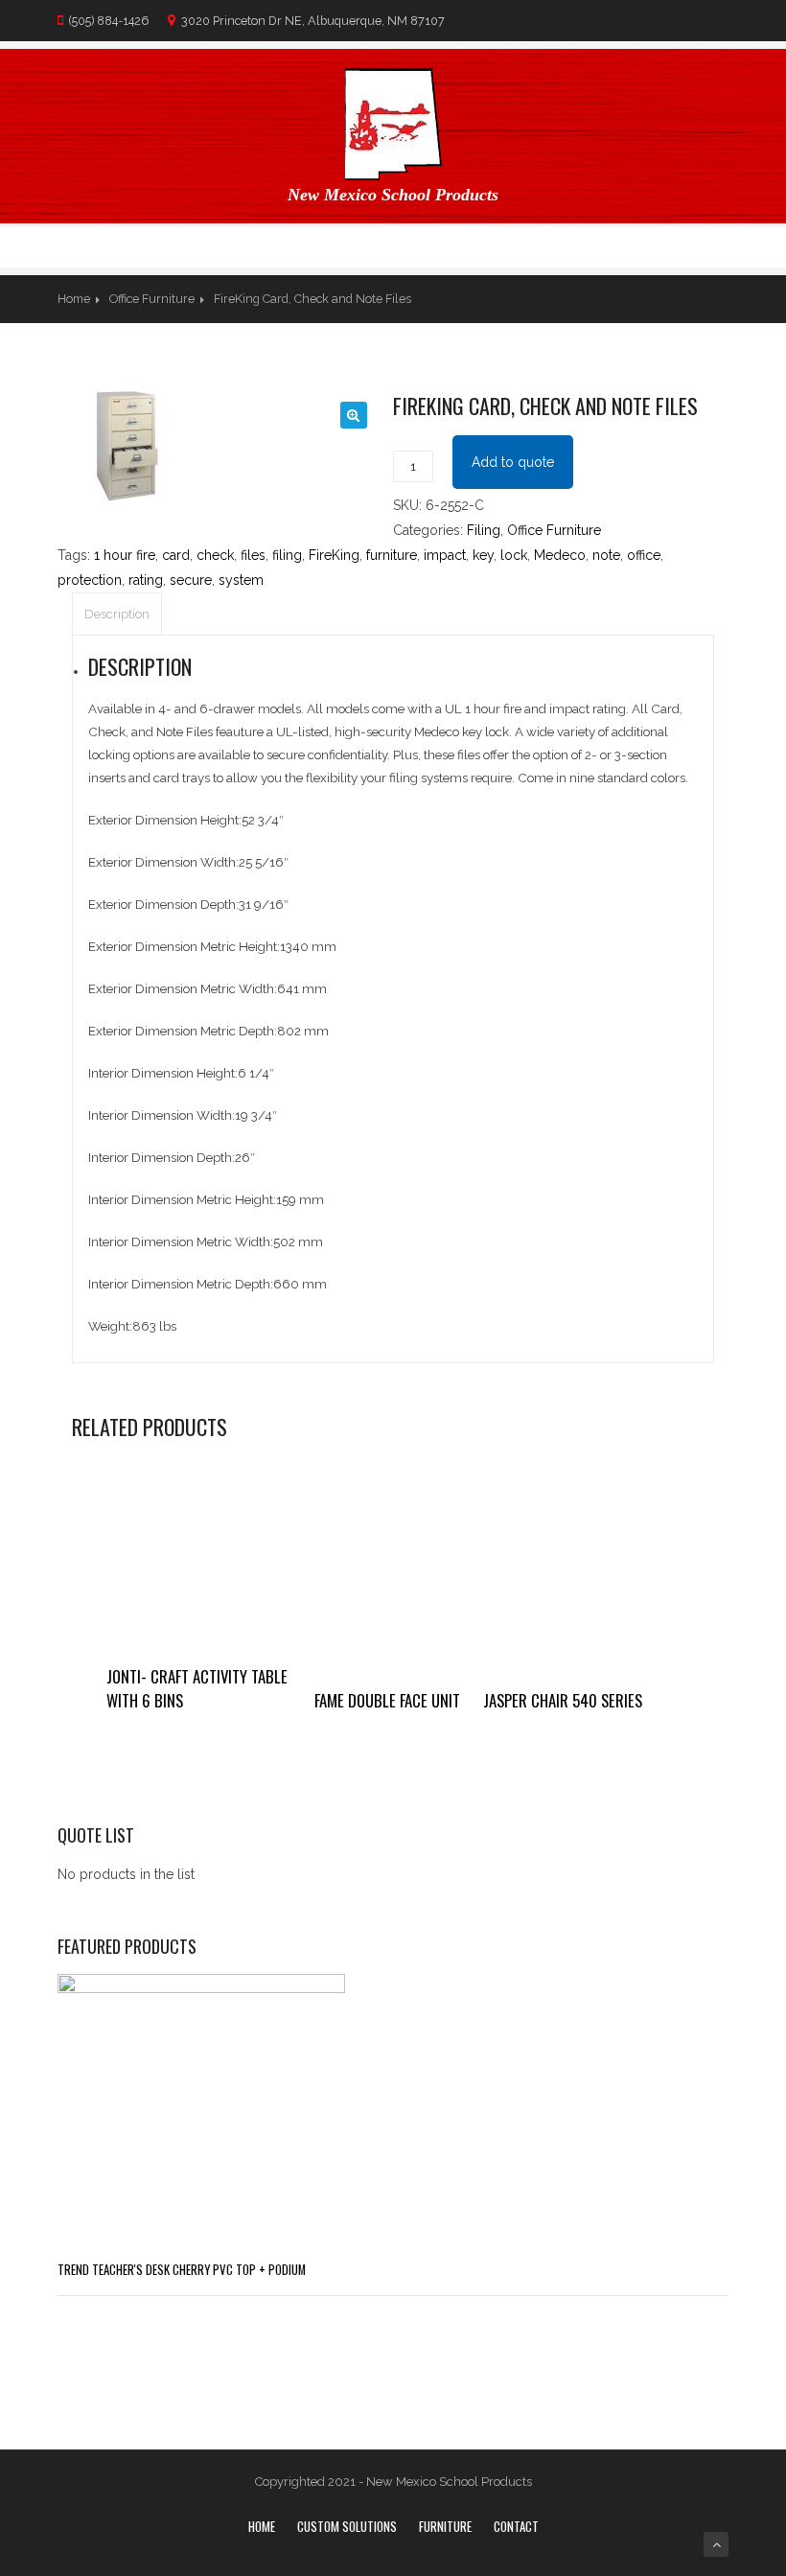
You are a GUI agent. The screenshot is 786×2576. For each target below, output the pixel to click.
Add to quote (513, 462)
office (644, 555)
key (483, 555)
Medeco (560, 555)
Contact (516, 2526)
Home (74, 299)
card (176, 555)
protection (90, 580)
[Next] (716, 299)
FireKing (334, 555)
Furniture (445, 2526)
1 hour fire (125, 555)
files (253, 555)
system (241, 580)
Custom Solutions (347, 2526)
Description (117, 614)
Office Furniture (152, 299)
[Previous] (677, 299)
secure (191, 580)
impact (445, 555)
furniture (392, 555)
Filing (484, 530)
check (215, 555)
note (606, 555)
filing (287, 555)
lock (514, 555)
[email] (717, 247)
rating (146, 580)
